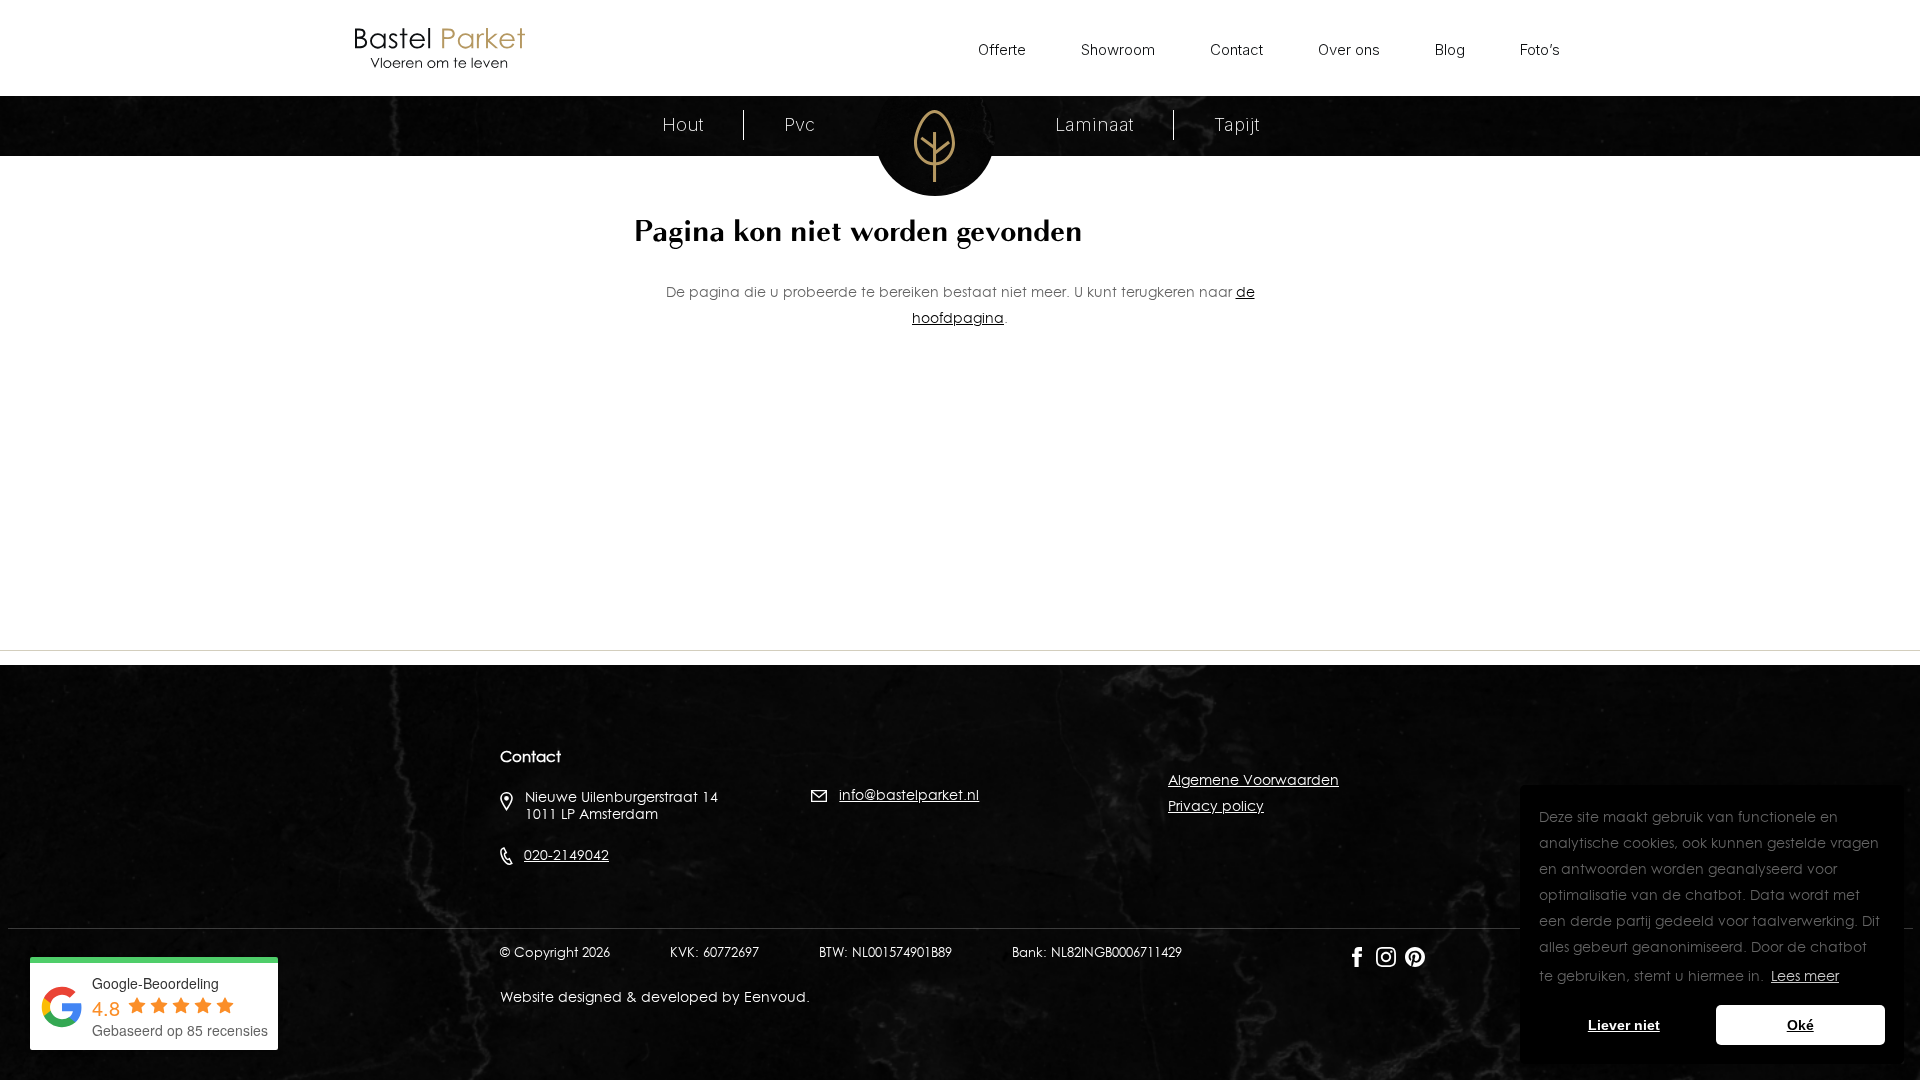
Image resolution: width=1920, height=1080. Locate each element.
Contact (1236, 49)
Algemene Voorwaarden (1253, 780)
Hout (682, 125)
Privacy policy (1216, 806)
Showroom (1118, 49)
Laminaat (1094, 125)
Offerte (1002, 49)
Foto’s (1540, 49)
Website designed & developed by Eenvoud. (655, 997)
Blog (1450, 49)
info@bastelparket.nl (909, 795)
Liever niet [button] (1624, 1025)
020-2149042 (566, 855)
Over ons (1349, 49)
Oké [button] (1800, 1025)
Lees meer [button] (1805, 976)
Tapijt (1236, 125)
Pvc (799, 125)
